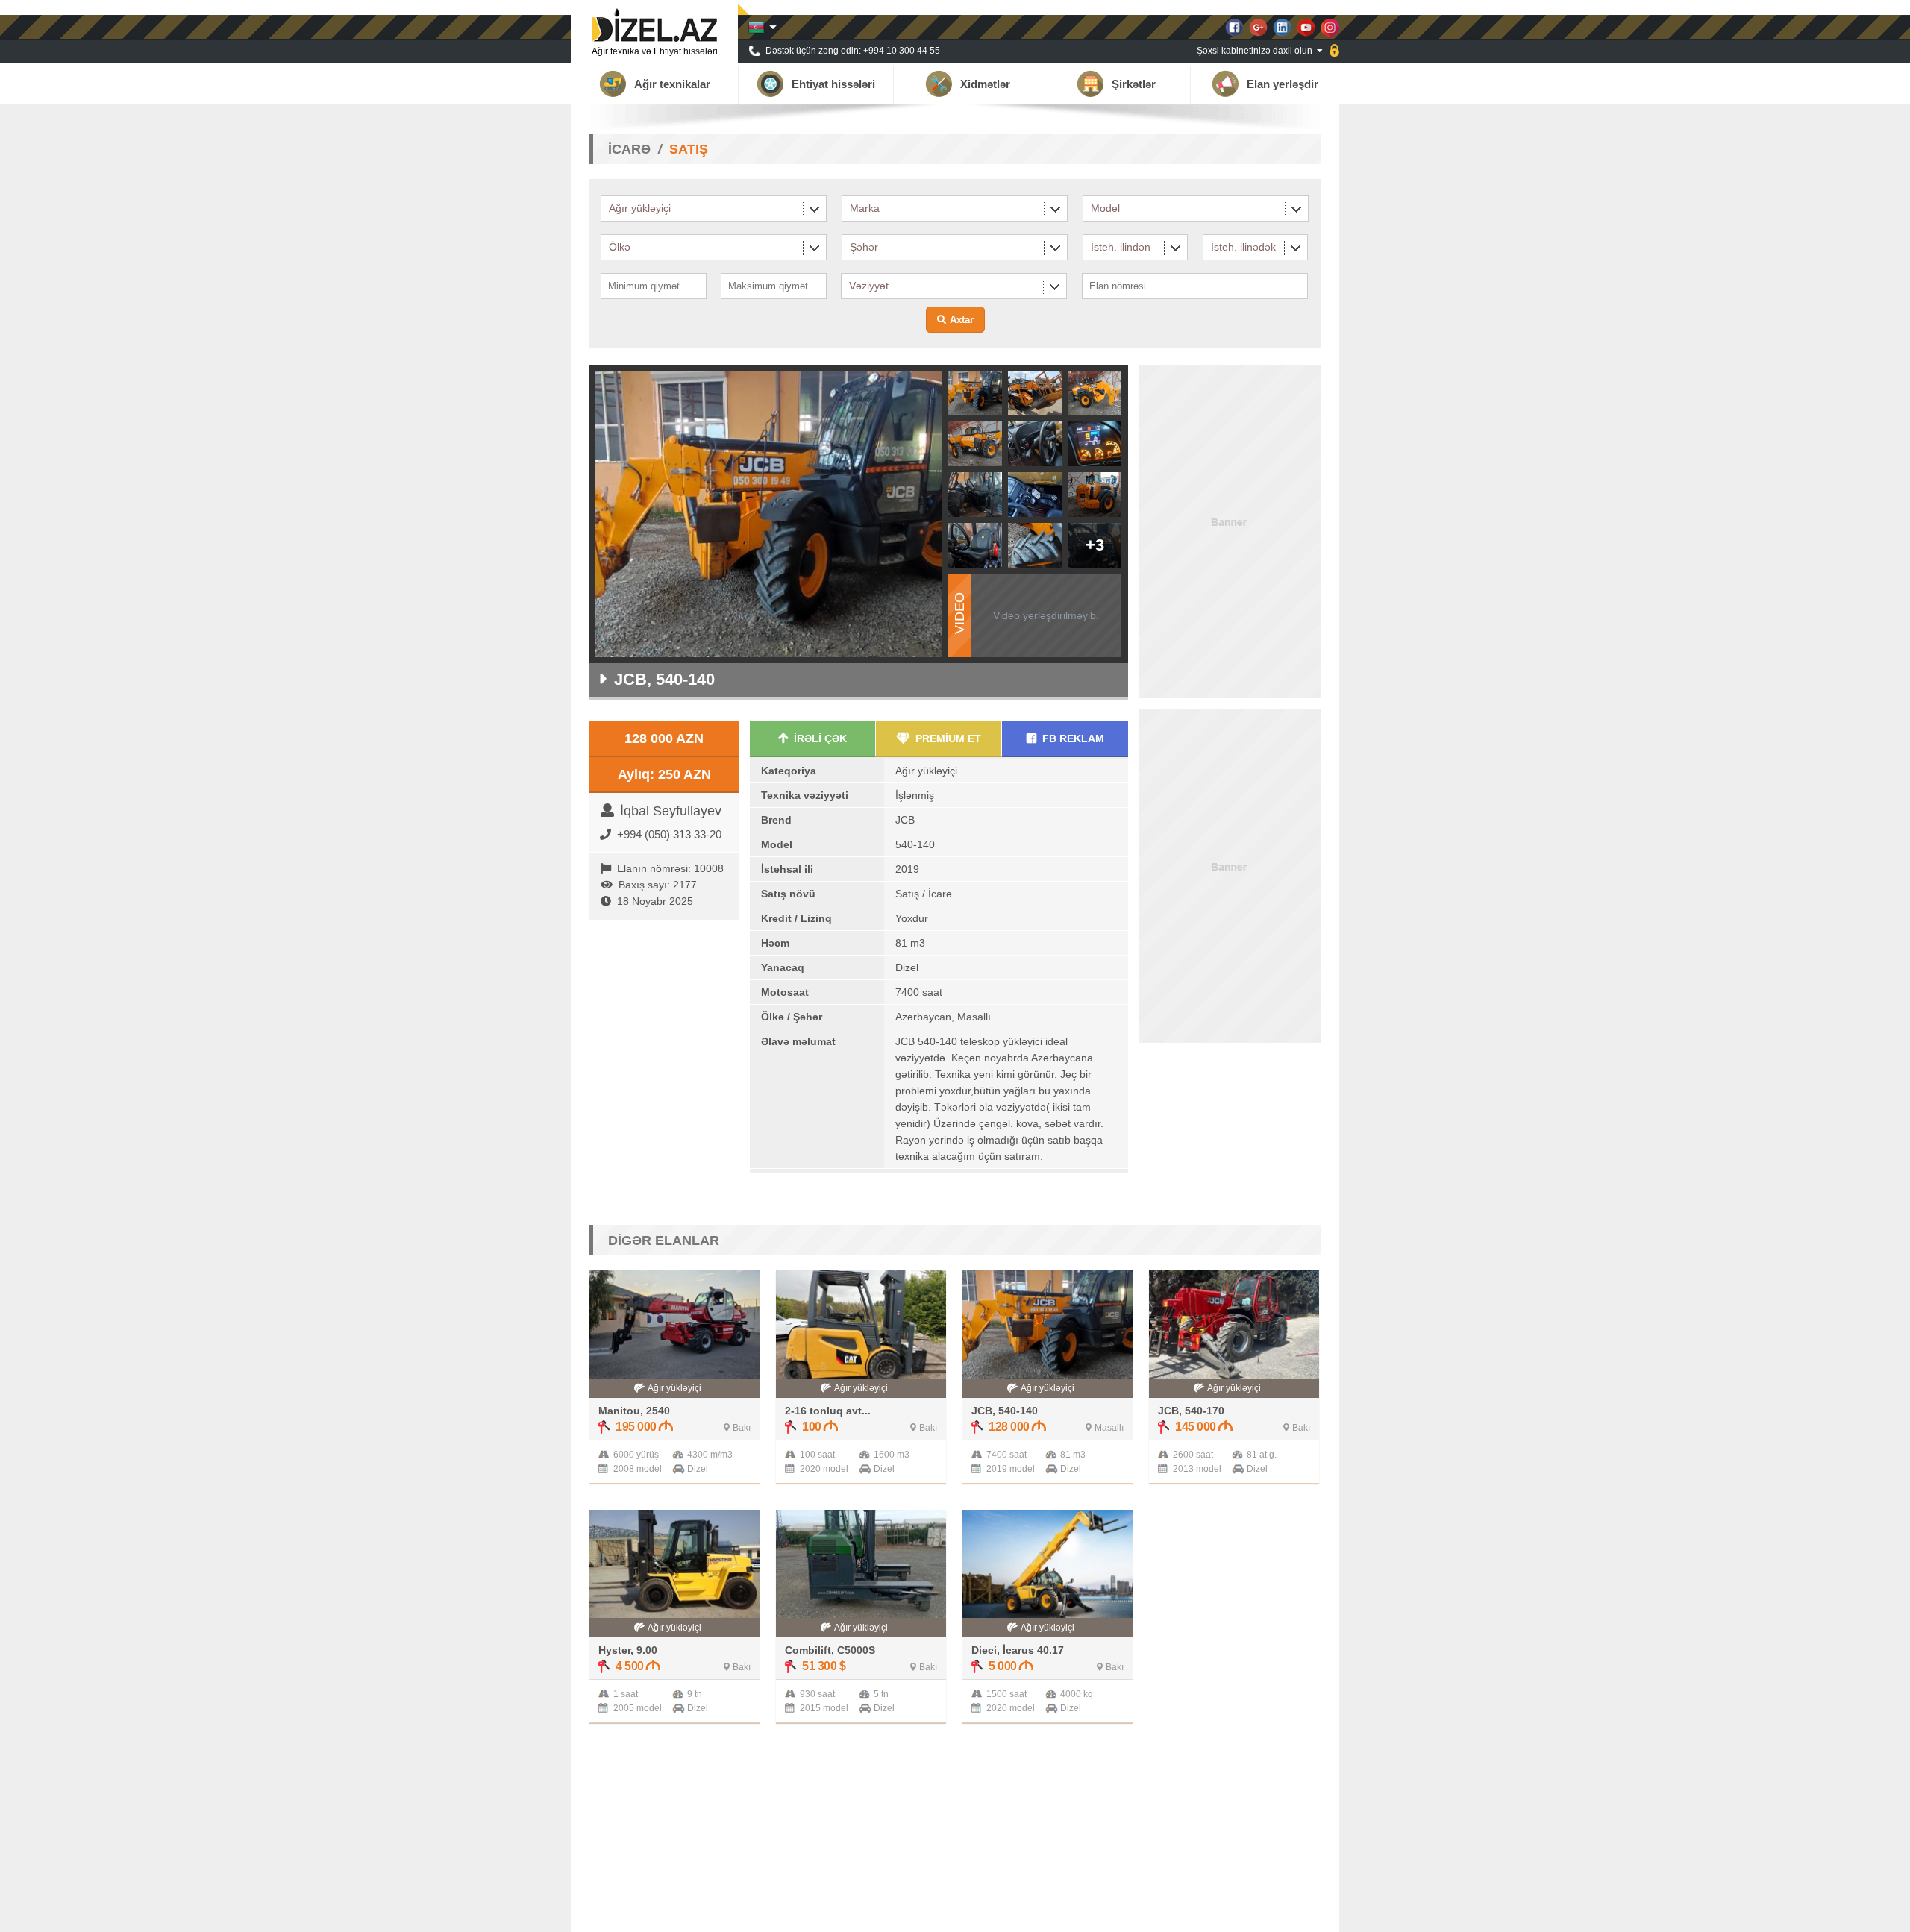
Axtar (962, 320)
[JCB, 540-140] (975, 411)
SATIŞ (689, 149)
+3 (1095, 545)
